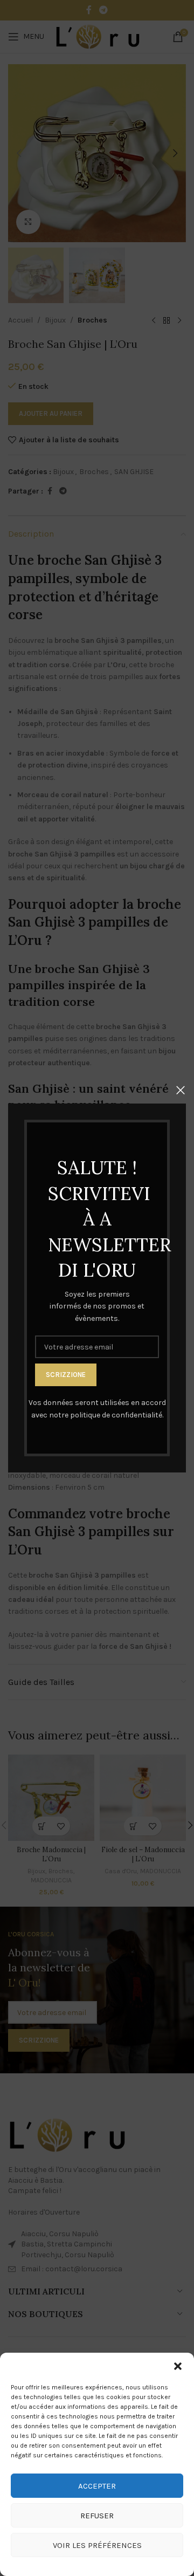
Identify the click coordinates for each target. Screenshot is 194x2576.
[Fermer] (181, 1090)
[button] (178, 2366)
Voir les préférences (97, 2545)
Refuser (97, 2516)
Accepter (97, 2486)
